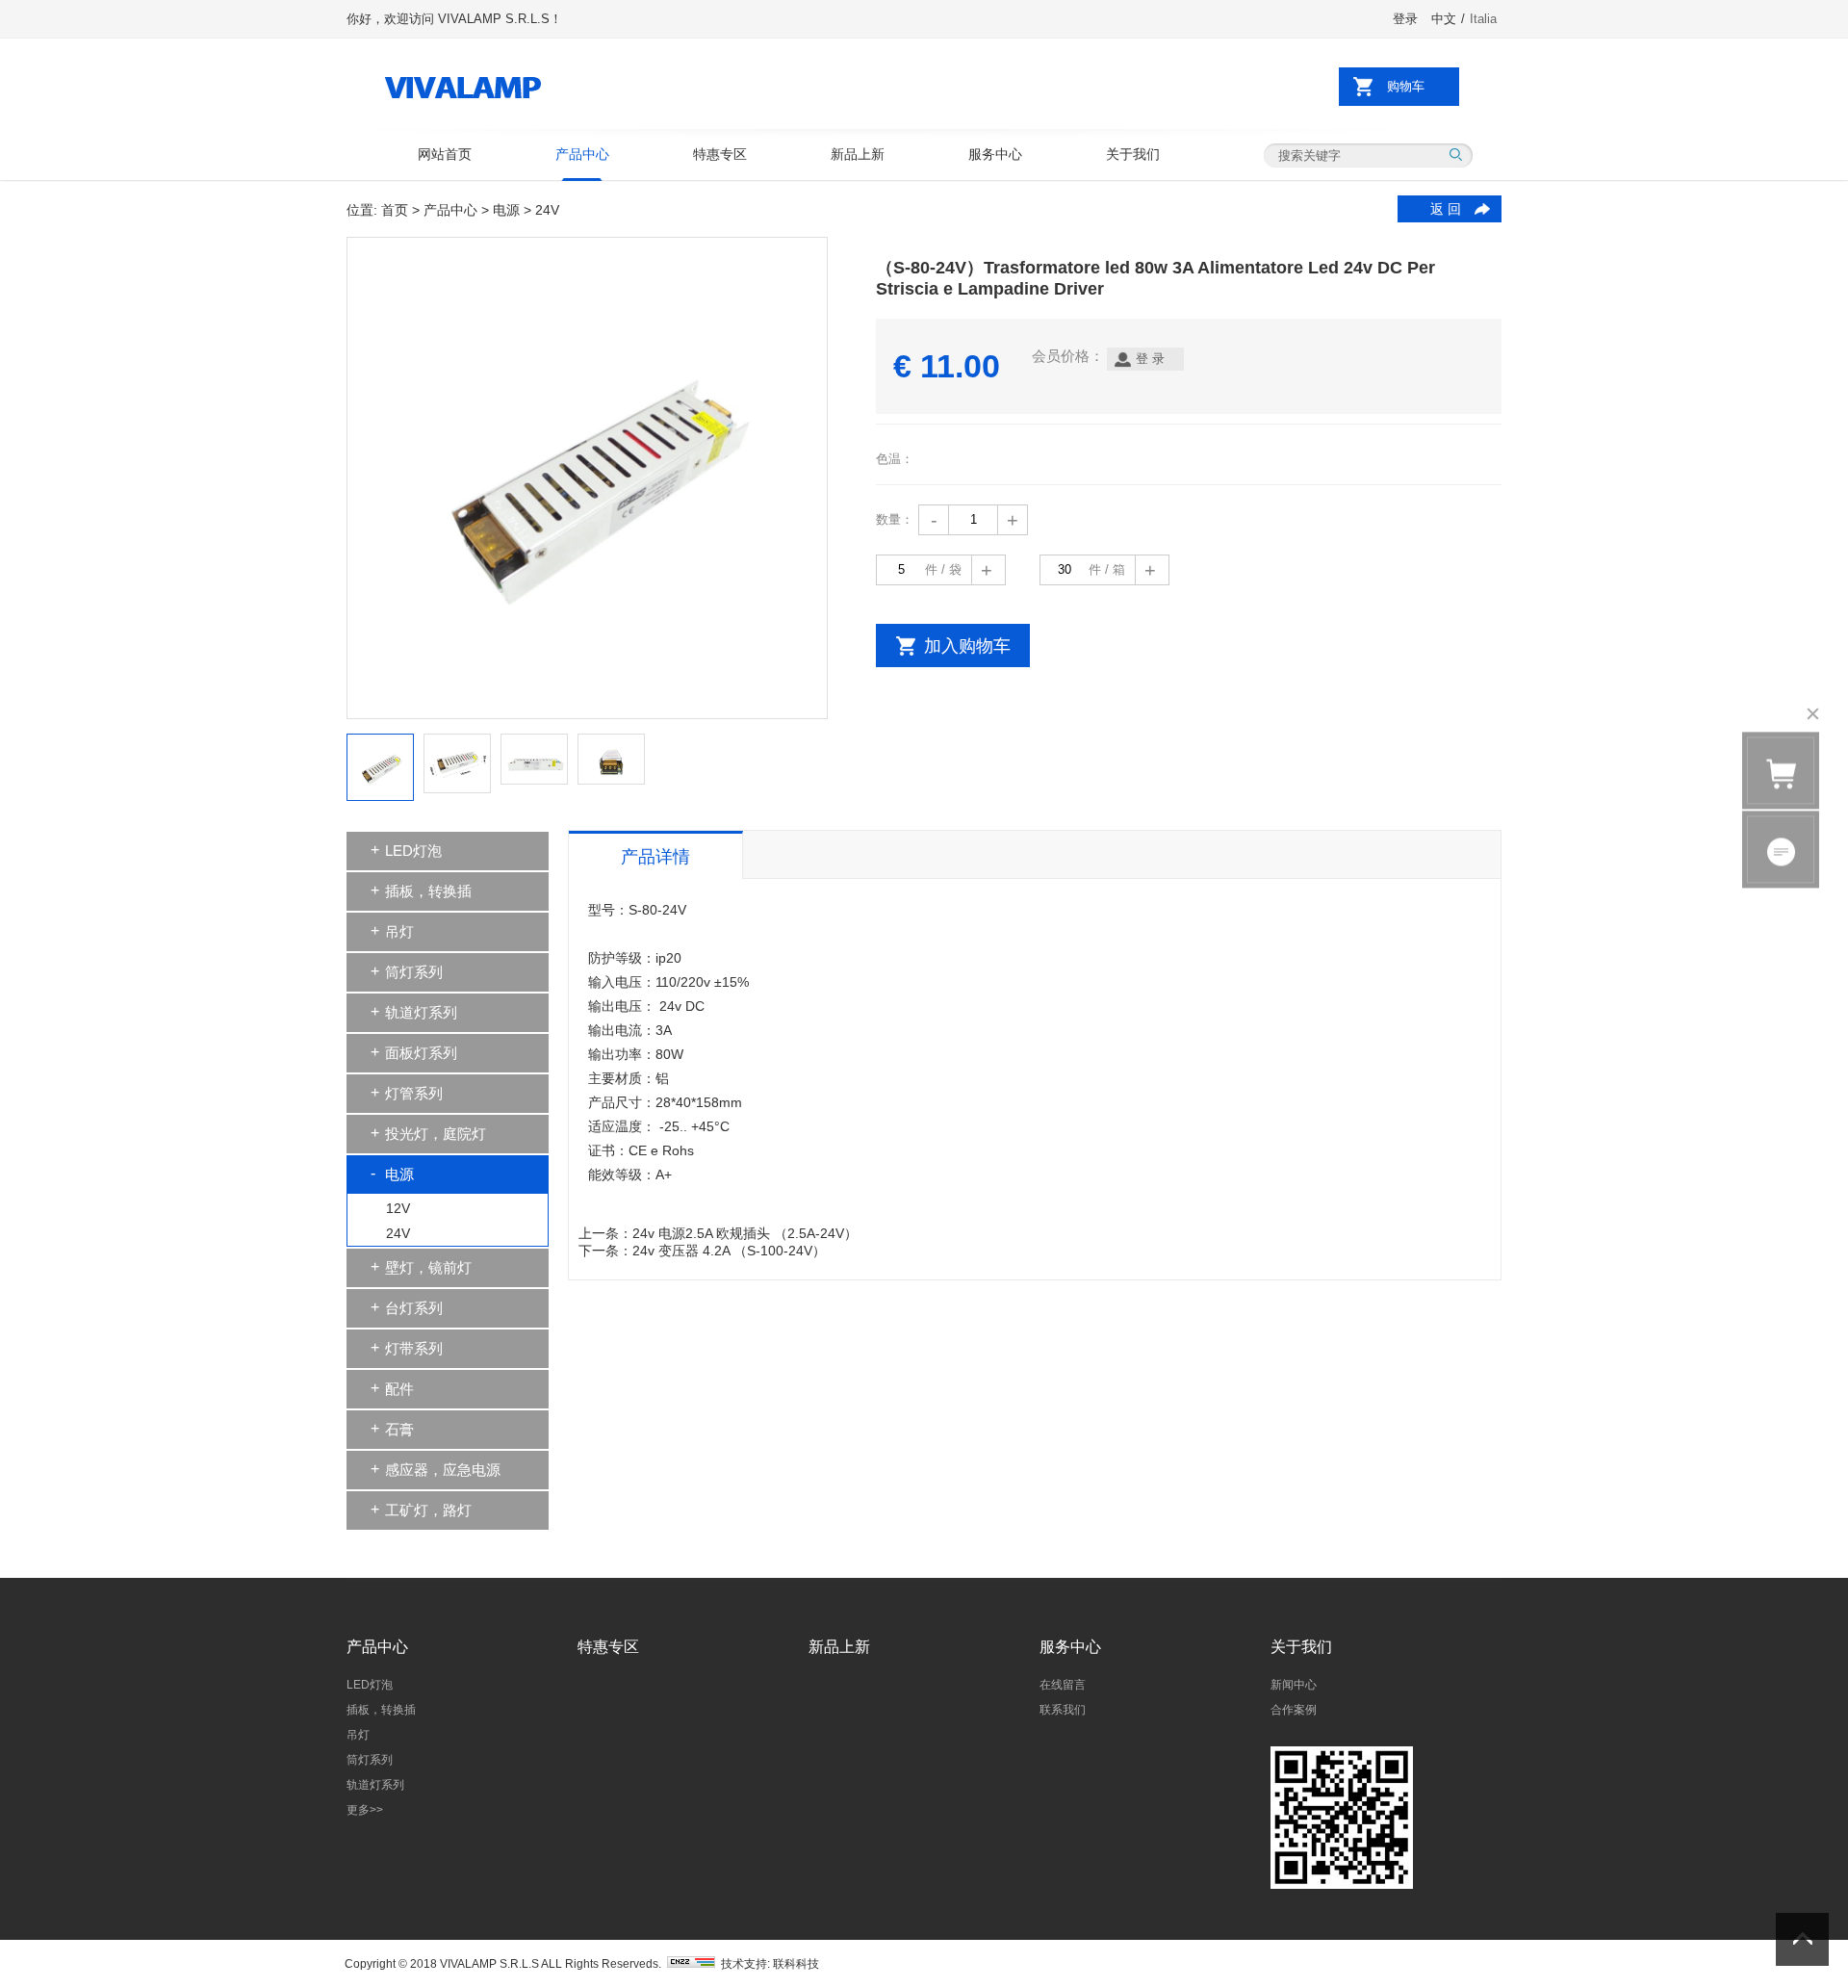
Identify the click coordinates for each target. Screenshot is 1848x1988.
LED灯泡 (413, 851)
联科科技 (796, 1964)
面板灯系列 (421, 1053)
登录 (1405, 19)
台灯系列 (414, 1308)
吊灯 (399, 931)
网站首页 (445, 154)
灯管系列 (414, 1093)
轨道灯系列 (421, 1012)
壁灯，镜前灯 (428, 1267)
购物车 (1406, 86)
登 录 (1150, 359)
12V (398, 1208)
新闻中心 (1294, 1685)
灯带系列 (414, 1348)
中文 (1444, 19)
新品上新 (858, 154)
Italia (1483, 19)
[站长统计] (691, 1964)
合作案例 (1294, 1710)
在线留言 (1063, 1685)
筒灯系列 (414, 972)
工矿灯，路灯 (428, 1510)
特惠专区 (720, 154)
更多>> (365, 1810)
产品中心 (582, 154)
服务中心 (995, 154)
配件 (399, 1389)
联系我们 (1063, 1710)
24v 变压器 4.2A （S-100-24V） (729, 1251)
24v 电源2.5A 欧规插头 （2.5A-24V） (745, 1233)
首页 (395, 210)
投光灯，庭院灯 (436, 1134)
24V (398, 1233)
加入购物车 (967, 646)
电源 (506, 210)
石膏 (399, 1429)
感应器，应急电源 (443, 1470)
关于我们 (1133, 154)
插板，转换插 (428, 891)
